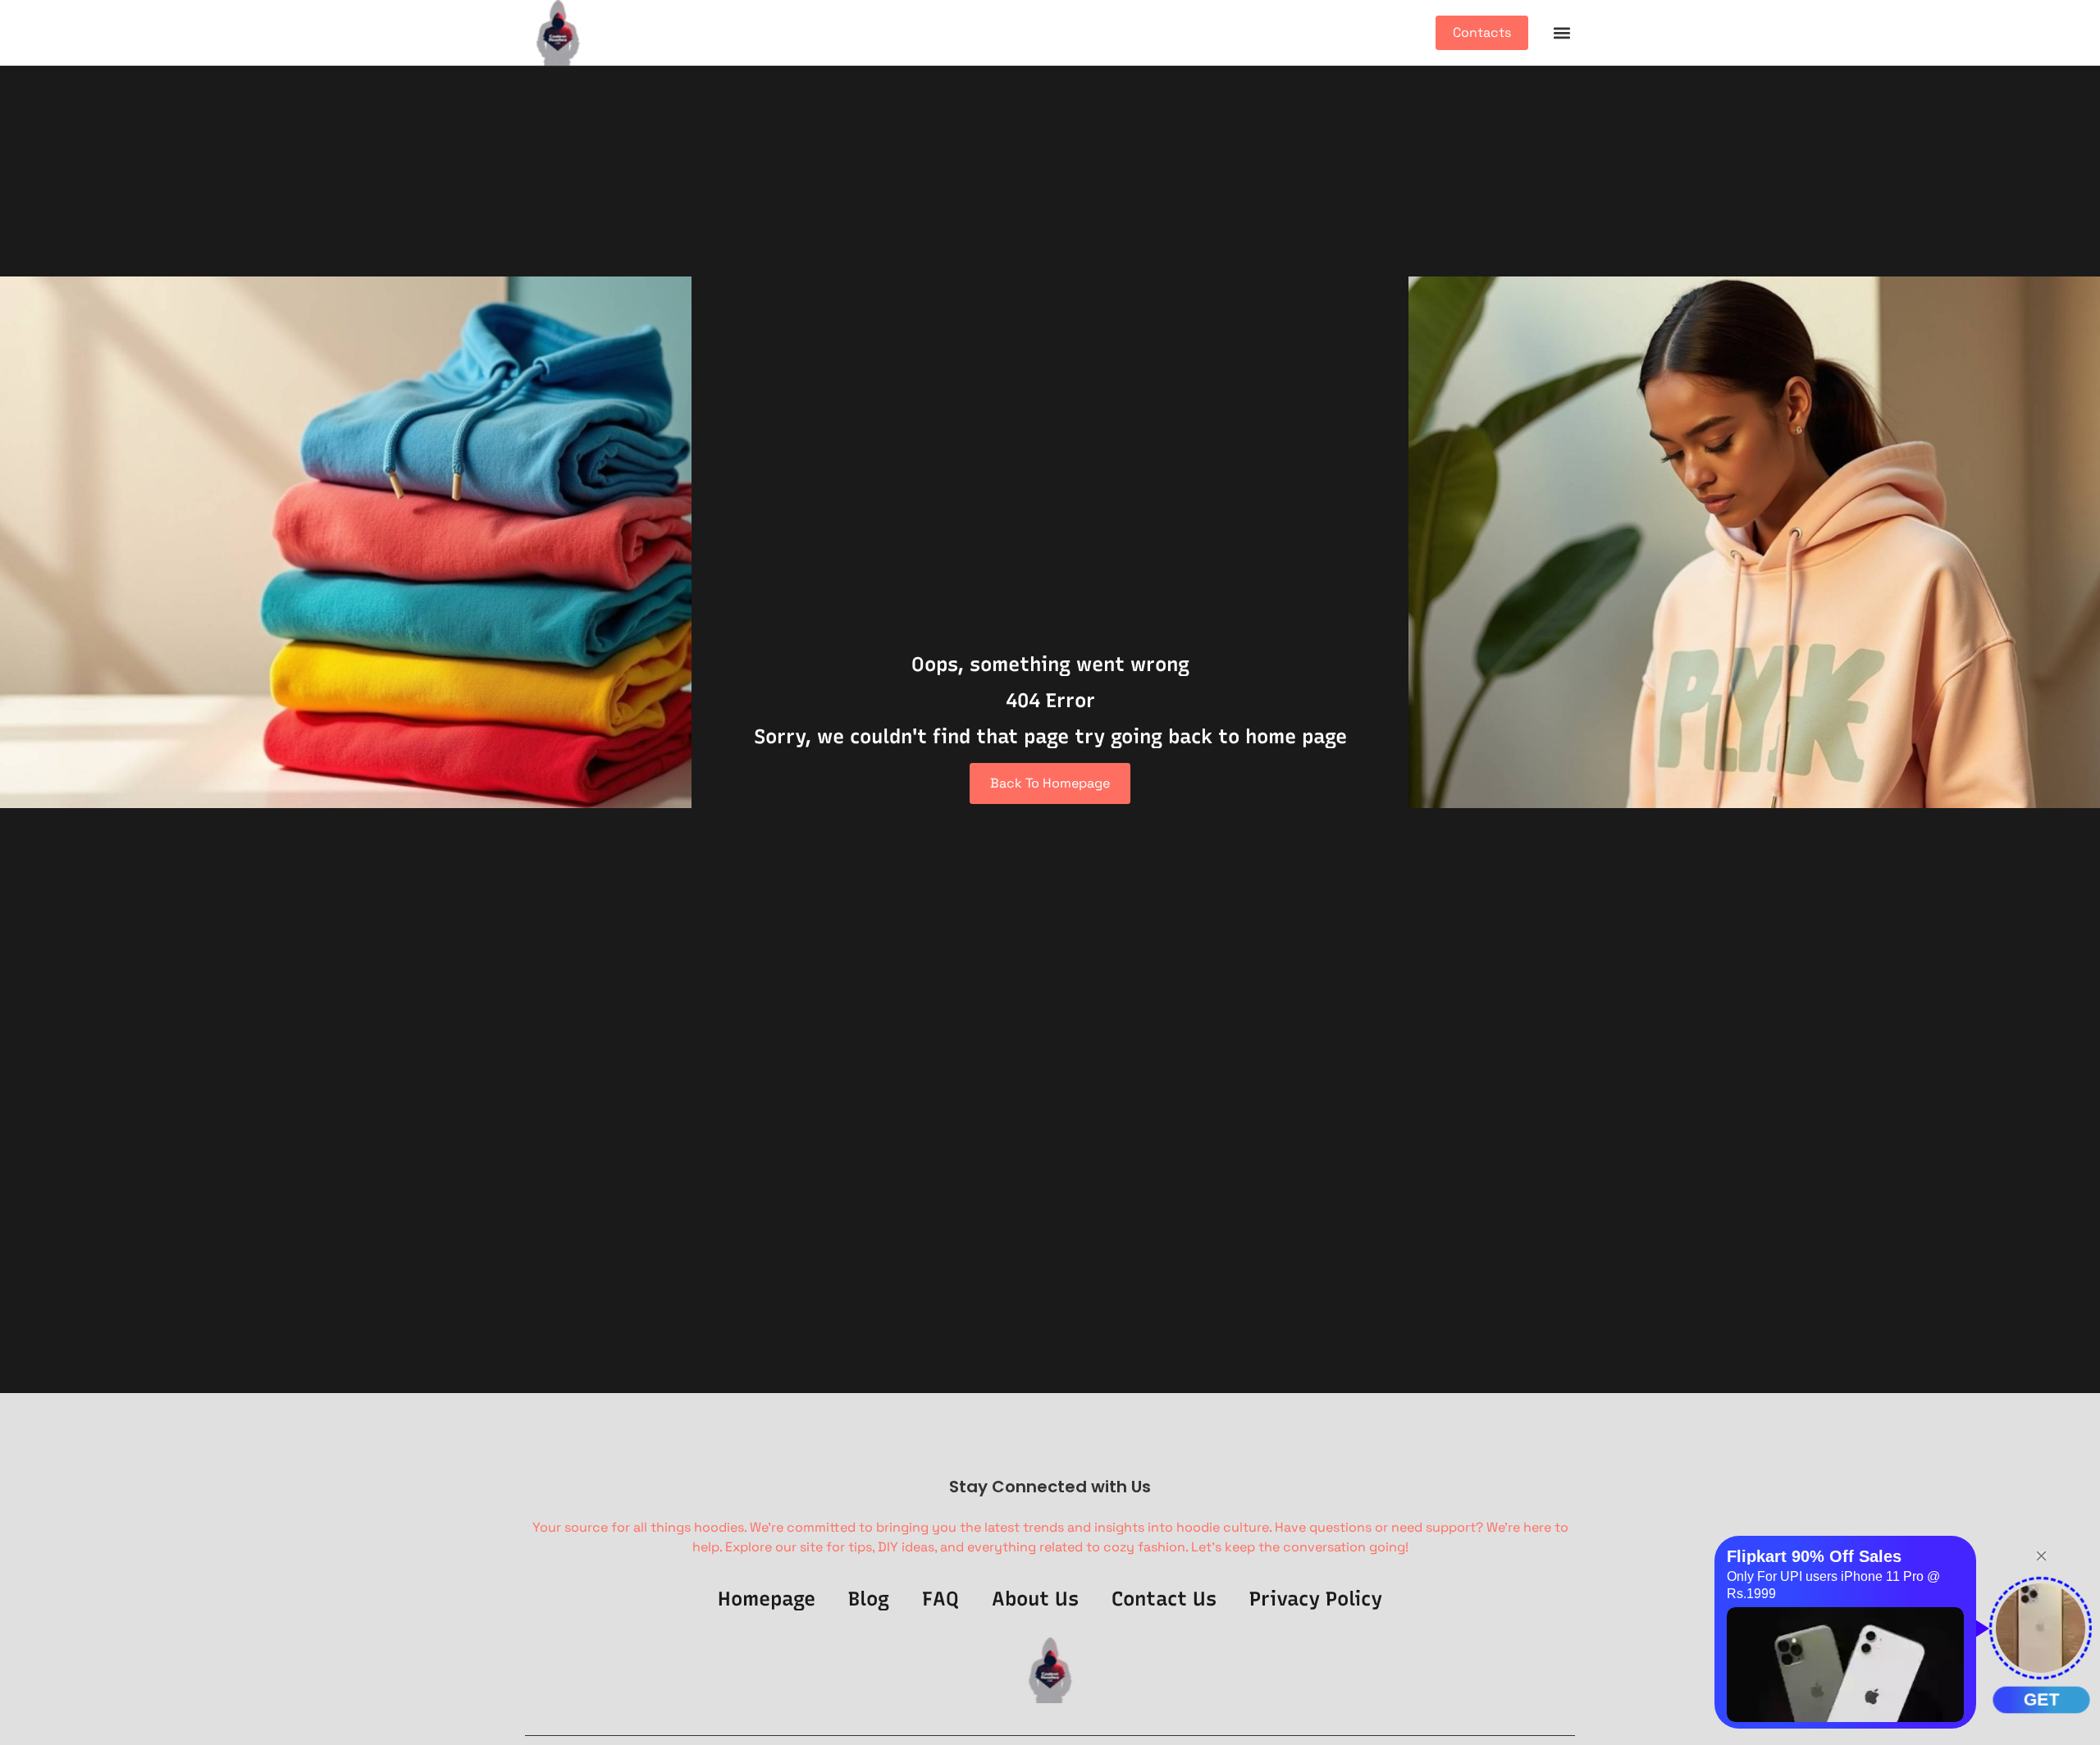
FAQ (940, 1599)
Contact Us (1164, 1599)
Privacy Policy (1316, 1599)
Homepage (767, 1599)
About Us (1035, 1599)
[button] (1561, 33)
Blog (869, 1599)
